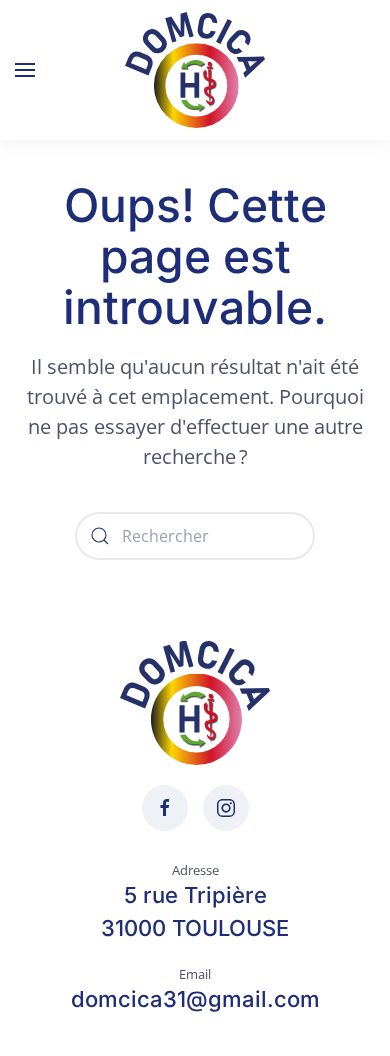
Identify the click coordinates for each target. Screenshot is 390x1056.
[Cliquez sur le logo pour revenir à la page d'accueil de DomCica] (195, 701)
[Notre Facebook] (165, 808)
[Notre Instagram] (226, 808)
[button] (25, 70)
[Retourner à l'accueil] (195, 70)
